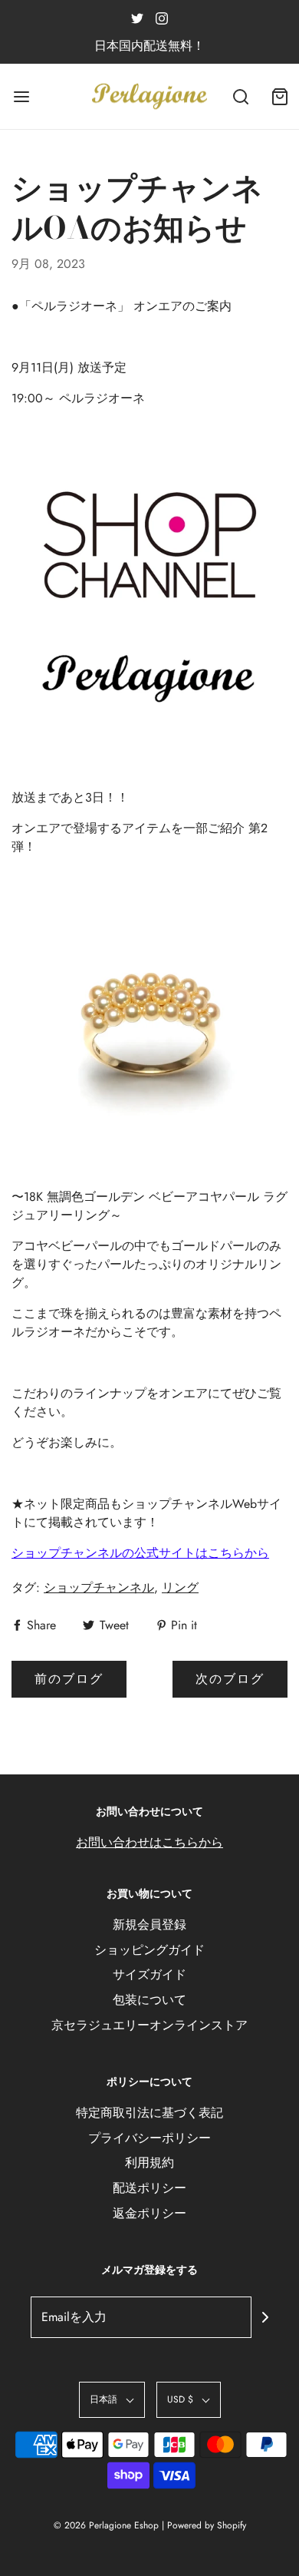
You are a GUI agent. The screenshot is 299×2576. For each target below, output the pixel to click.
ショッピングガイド (149, 1950)
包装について (149, 2000)
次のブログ (230, 1679)
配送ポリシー (149, 2188)
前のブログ (69, 1679)
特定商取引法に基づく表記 (149, 2113)
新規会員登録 (149, 1925)
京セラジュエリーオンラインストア (149, 2025)
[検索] (241, 96)
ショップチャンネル (99, 1587)
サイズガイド (149, 1974)
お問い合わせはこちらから (149, 1842)
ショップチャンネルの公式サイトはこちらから (140, 1553)
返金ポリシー (149, 2213)
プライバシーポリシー (149, 2138)
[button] (112, 2400)
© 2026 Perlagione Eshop (106, 2525)
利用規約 (149, 2163)
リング (180, 1587)
